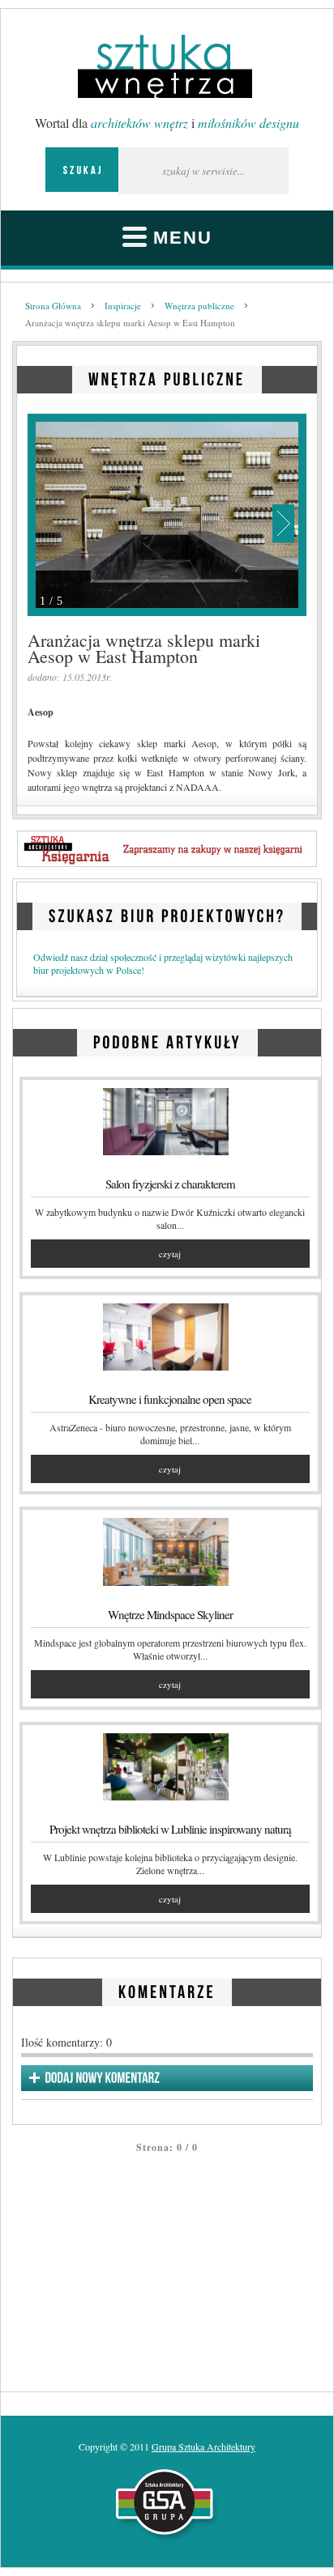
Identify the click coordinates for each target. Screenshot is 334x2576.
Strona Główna (53, 306)
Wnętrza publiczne (199, 306)
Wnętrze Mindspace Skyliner (170, 1614)
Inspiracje (123, 306)
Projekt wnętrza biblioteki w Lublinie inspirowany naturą (170, 1829)
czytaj (170, 1254)
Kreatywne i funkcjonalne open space (170, 1399)
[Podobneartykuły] (167, 1040)
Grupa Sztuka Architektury (203, 2446)
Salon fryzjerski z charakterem (170, 1184)
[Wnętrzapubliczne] (167, 377)
